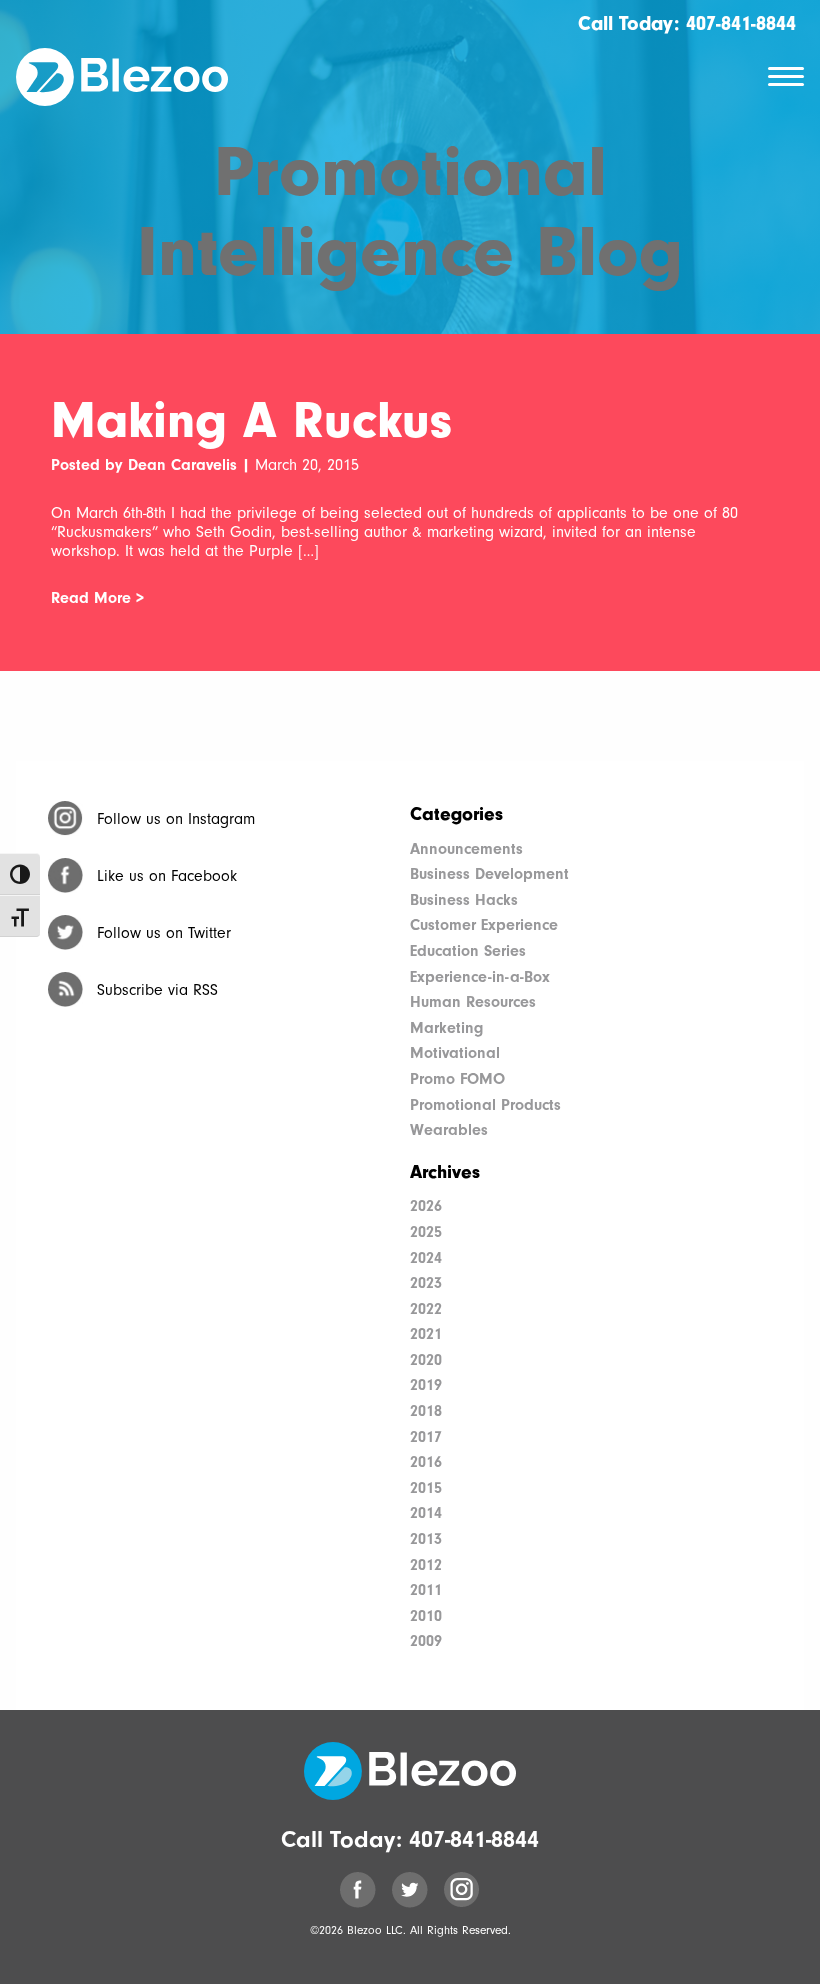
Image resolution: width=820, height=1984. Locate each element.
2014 (426, 1513)
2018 (426, 1411)
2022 (426, 1309)
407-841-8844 (741, 23)
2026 (426, 1206)
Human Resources (473, 1002)
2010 (426, 1616)
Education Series (468, 951)
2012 (426, 1565)
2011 (426, 1590)
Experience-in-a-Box (480, 977)
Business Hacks (464, 900)
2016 (426, 1462)
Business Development (489, 874)
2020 (426, 1360)
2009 (426, 1641)
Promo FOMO (457, 1079)
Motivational (455, 1053)
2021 (426, 1334)
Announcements (466, 849)
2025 (426, 1232)
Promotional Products (485, 1105)
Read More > (97, 598)
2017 (426, 1437)
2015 (426, 1488)
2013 (426, 1539)
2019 (426, 1385)
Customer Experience (484, 925)
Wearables (449, 1130)
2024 (426, 1258)
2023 (426, 1283)
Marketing (446, 1028)
